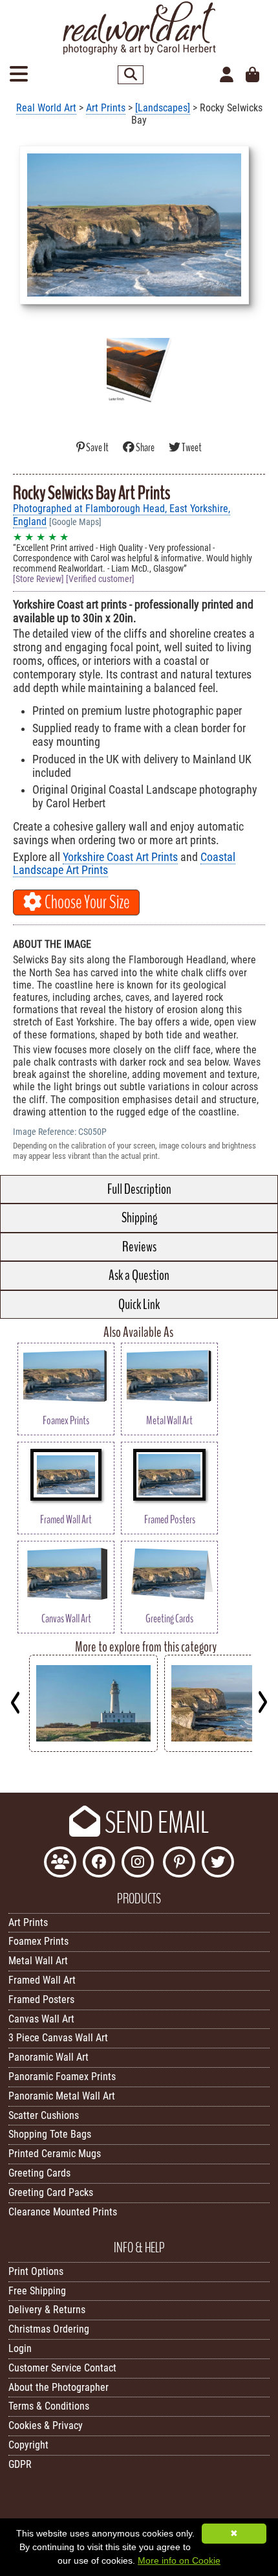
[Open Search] (131, 75)
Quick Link (139, 1305)
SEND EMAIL (155, 1823)
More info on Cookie (179, 2560)
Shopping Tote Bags (50, 2134)
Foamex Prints (38, 1941)
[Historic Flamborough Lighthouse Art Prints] (93, 1748)
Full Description (139, 1189)
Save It (97, 448)
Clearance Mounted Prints (63, 2212)
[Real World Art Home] (139, 51)
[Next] (262, 1702)
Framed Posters (41, 1999)
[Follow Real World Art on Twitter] (218, 1864)
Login (20, 2348)
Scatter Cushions (44, 2115)
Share (145, 448)
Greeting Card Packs (51, 2192)
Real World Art (46, 108)
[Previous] (16, 1702)
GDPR (20, 2464)
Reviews (139, 1247)
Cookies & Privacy (46, 2425)
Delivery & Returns (47, 2310)
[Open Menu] (19, 75)
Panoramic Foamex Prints (62, 2077)
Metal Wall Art (38, 1961)
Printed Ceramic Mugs (55, 2154)
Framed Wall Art (42, 1980)
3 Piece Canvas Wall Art (58, 2038)
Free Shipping (37, 2291)
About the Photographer (59, 2387)
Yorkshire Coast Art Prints (120, 857)
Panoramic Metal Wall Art (62, 2096)
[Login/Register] (227, 75)
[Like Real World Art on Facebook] (99, 1864)
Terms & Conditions (49, 2406)
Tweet (191, 448)
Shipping (139, 1218)
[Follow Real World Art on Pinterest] (179, 1864)
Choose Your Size (86, 902)
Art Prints (106, 108)
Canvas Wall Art (41, 2019)
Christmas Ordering (49, 2329)
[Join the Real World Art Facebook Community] (60, 1864)
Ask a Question (139, 1275)
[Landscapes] (163, 108)
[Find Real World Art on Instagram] (138, 1864)
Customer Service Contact (62, 2368)
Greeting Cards (39, 2173)
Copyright (28, 2445)
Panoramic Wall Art (48, 2057)
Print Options (36, 2271)
